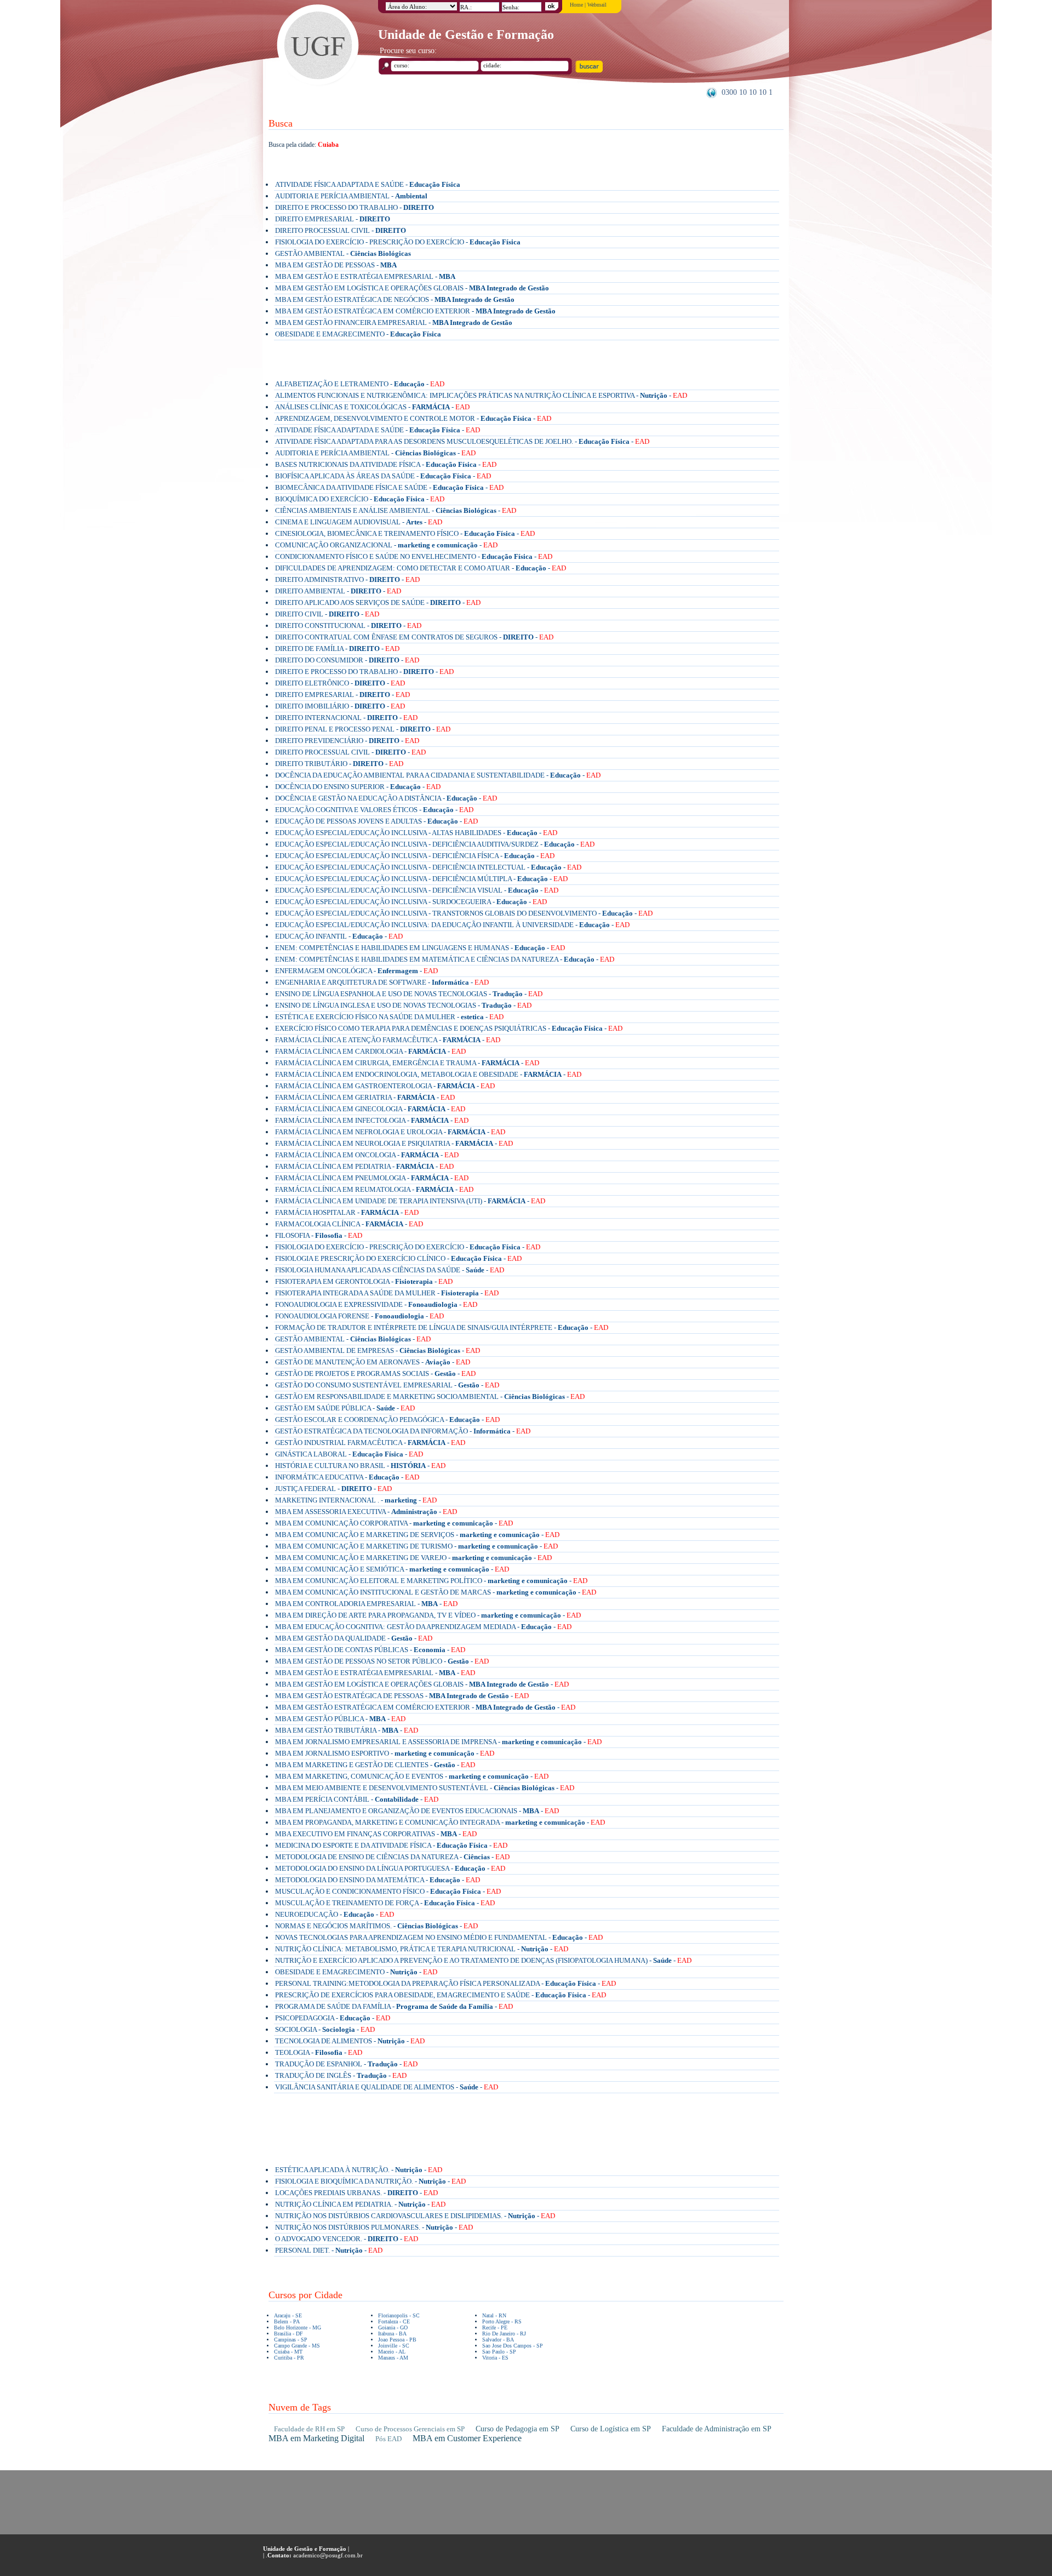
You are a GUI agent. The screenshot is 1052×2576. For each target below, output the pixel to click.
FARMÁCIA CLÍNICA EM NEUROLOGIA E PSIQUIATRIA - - (394, 1143)
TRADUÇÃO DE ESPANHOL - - (346, 2064)
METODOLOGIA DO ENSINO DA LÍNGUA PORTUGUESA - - (390, 1868)
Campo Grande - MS (297, 2346)
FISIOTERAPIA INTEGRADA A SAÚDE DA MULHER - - (387, 1293)
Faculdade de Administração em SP (717, 2429)
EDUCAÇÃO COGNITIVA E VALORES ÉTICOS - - (374, 810)
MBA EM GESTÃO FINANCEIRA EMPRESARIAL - (394, 322)
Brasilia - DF (288, 2334)
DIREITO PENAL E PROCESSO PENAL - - (363, 729)
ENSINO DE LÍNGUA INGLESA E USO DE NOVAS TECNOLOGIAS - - (403, 1005)
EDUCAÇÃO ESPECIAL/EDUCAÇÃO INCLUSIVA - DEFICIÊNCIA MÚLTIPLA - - (421, 879)
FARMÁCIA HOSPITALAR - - (347, 1212)
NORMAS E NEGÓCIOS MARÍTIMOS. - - (376, 1926)
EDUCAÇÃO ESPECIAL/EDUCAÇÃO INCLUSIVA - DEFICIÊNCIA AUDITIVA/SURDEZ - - (435, 844)
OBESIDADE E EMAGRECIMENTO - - (356, 1972)
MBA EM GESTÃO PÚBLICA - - (340, 1719)
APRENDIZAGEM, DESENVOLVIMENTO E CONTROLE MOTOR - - (413, 418)
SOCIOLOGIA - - (325, 2029)
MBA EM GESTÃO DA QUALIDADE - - (354, 1638)
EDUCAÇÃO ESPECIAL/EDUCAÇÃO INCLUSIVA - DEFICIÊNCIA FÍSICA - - (415, 856)
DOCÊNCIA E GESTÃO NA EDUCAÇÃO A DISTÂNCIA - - (386, 798)
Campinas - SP (291, 2340)
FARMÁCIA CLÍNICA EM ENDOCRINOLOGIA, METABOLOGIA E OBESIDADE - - (428, 1074)
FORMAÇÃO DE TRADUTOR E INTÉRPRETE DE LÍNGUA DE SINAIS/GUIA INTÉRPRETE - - (442, 1327)
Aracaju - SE (288, 2315)
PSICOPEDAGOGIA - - (333, 2018)
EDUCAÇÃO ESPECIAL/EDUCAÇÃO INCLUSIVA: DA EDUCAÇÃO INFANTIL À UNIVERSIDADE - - (452, 925)
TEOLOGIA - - (319, 2052)
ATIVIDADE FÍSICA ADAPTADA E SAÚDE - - (378, 430)
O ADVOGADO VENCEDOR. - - (347, 2239)
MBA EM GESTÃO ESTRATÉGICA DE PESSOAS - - (402, 1696)
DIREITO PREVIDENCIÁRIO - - (347, 741)
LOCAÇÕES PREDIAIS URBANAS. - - (356, 2193)
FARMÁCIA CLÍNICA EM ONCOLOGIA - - (367, 1155)
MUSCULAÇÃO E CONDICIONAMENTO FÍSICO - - (388, 1891)
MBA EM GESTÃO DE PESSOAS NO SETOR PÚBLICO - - (382, 1661)
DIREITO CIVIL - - (327, 614)
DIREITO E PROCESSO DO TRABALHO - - (364, 672)
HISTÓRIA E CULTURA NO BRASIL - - (360, 1466)
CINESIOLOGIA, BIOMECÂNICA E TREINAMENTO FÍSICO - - (405, 533)
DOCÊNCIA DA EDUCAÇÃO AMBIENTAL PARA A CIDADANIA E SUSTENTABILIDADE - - (438, 775)
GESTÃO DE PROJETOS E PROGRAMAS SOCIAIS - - (375, 1373)
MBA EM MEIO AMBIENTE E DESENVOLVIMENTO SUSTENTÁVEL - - (425, 1788)
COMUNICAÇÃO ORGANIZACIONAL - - (386, 545)
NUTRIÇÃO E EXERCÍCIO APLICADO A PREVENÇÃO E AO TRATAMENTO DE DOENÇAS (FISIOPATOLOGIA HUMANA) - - (483, 1960)
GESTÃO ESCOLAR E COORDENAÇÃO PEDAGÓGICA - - (387, 1420)
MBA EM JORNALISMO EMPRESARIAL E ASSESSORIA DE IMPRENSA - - (438, 1742)
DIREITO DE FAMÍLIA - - (337, 649)
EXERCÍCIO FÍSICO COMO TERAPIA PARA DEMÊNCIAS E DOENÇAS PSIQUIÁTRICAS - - (449, 1028)
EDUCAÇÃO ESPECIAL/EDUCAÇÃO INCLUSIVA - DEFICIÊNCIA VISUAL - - (417, 890)
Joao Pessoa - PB (397, 2340)
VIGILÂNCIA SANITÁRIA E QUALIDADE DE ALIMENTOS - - (387, 2087)
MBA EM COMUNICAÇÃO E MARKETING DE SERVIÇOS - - (417, 1535)
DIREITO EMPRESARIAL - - (342, 695)
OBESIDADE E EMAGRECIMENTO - (358, 334)
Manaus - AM (393, 2358)
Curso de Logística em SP (611, 2429)
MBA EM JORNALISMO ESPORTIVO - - (385, 1753)
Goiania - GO (393, 2327)
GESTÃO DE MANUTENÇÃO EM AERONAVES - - (373, 1362)
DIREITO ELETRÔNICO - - (340, 683)
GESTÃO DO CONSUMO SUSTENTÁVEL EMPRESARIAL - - (387, 1385)
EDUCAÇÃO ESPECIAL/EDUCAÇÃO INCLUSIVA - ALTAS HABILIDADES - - (416, 833)
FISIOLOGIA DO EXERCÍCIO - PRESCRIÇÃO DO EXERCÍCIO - (398, 242)
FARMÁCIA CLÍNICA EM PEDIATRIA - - (364, 1166)
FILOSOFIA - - (319, 1235)
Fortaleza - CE (394, 2321)
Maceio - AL (392, 2352)
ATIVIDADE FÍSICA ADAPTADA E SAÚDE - (368, 184)
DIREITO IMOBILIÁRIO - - (340, 706)
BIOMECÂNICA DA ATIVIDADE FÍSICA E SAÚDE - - (389, 487)
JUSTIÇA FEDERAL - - (333, 1489)
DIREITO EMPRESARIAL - (333, 219)
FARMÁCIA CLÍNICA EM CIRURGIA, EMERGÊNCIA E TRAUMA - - (407, 1063)
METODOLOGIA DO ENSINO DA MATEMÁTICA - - (378, 1880)
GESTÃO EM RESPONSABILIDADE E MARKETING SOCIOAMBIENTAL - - (430, 1396)
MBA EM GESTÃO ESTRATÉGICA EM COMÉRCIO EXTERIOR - (415, 311)
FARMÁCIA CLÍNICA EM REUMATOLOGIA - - (374, 1189)
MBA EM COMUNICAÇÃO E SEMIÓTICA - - (392, 1569)
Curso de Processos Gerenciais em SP (410, 2429)
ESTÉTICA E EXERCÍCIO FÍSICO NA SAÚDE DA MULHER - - (389, 1017)
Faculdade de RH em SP (309, 2429)
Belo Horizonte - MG (298, 2327)
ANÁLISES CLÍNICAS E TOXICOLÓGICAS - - (372, 407)
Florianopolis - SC (399, 2315)
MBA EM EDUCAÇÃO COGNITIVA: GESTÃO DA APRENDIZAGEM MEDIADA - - (423, 1627)
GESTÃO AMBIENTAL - (343, 253)
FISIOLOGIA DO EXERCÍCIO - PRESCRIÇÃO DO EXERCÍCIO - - (408, 1247)
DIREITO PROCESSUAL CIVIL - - (350, 752)
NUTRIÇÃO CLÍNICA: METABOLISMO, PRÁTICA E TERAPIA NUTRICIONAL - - (422, 1949)
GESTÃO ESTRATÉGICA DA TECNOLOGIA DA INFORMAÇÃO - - (403, 1431)
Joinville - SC (394, 2346)
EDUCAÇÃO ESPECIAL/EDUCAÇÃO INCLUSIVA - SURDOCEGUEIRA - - (411, 902)
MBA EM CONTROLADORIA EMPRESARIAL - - (366, 1604)
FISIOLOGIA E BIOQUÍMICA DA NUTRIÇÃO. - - (370, 2181)
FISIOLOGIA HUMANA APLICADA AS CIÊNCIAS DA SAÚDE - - (390, 1270)
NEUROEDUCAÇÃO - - (335, 1914)
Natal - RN (494, 2315)
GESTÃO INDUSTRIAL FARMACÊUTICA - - (370, 1443)
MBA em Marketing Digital (316, 2438)
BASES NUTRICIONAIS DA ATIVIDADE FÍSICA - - (386, 464)
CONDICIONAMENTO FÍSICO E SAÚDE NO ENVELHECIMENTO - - (414, 556)
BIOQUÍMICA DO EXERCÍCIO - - (360, 499)
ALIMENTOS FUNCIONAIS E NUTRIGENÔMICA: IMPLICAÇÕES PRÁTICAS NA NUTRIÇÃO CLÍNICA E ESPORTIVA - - (481, 395)
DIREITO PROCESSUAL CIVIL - (341, 230)
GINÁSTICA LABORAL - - (349, 1454)
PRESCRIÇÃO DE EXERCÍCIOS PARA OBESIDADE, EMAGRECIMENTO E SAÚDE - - (441, 1995)
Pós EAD (388, 2439)
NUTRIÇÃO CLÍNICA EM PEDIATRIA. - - (360, 2204)
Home (576, 5)
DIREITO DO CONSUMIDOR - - (347, 660)
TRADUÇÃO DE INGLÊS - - (341, 2075)
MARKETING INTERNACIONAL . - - (356, 1500)
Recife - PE (495, 2327)
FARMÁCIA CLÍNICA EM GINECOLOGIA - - (370, 1109)
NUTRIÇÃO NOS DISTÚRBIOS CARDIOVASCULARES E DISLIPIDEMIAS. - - (415, 2216)
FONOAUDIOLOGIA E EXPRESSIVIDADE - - (376, 1304)
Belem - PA (287, 2321)
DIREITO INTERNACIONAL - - (346, 718)
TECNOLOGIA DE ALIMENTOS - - (350, 2041)
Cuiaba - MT (288, 2352)
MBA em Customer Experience (467, 2438)
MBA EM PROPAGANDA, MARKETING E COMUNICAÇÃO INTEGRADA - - (440, 1822)
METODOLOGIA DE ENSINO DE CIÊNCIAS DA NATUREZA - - (392, 1857)
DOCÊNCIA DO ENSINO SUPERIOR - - (358, 787)
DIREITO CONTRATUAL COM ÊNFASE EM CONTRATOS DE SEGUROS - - (414, 637)
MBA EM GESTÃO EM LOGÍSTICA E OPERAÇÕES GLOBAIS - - (422, 1684)
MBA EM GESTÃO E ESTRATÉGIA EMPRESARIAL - (365, 276)
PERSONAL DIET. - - (329, 2250)
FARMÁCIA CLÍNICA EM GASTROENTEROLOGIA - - (385, 1086)
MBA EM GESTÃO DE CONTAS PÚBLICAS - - (370, 1650)
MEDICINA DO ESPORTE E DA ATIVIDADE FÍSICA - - (391, 1845)
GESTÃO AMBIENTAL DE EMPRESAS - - (378, 1350)
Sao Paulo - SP (499, 2352)
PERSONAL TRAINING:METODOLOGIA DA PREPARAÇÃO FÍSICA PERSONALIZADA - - (445, 1983)
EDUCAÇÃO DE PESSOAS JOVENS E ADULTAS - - (376, 821)
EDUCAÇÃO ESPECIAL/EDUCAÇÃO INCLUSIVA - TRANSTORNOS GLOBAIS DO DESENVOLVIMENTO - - (464, 913)
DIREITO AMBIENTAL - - (338, 591)
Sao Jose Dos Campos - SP (513, 2346)
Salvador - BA (498, 2340)
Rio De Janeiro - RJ (504, 2334)
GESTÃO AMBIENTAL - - (353, 1339)
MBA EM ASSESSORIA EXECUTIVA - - (366, 1512)
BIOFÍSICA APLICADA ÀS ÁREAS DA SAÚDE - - (383, 476)
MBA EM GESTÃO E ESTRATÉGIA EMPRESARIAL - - (375, 1673)
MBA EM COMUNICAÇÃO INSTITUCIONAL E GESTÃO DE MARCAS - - (436, 1592)
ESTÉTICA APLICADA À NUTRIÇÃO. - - (359, 2170)
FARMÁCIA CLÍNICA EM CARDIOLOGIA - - (370, 1051)
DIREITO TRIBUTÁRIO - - (339, 764)
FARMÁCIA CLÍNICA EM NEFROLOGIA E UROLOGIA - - (390, 1132)
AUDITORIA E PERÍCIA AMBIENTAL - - (375, 453)
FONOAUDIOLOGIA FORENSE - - (359, 1316)
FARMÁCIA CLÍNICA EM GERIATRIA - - (365, 1097)
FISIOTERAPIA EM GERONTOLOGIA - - (364, 1281)
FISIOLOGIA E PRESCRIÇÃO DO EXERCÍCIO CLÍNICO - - (398, 1258)
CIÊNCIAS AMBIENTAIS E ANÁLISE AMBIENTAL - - (396, 510)
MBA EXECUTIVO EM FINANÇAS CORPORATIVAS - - (376, 1834)
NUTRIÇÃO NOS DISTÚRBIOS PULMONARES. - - (374, 2227)
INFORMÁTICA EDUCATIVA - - (347, 1477)
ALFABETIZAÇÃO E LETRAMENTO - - (360, 384)
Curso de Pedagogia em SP (518, 2429)
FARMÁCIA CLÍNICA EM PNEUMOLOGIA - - (372, 1178)
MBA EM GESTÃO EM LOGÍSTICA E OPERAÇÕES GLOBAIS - (412, 288)
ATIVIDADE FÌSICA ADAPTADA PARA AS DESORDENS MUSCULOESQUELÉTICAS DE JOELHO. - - (462, 441)
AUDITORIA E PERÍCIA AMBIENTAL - (351, 196)
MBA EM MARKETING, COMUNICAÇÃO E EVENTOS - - (412, 1776)
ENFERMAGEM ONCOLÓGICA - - (356, 971)
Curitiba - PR (289, 2358)
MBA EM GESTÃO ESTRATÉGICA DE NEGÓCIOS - (395, 299)
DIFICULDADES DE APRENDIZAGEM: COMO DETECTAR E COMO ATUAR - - (421, 568)
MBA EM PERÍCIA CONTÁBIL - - (357, 1799)
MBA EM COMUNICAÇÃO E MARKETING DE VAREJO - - (413, 1558)
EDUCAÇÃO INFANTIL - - (339, 936)
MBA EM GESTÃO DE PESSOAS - (336, 265)
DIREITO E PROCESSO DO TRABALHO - (355, 207)
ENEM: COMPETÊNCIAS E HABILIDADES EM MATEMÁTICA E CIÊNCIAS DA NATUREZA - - (445, 959)
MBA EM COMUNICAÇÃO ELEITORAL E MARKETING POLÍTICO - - (431, 1581)
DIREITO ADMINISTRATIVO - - (347, 579)
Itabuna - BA (392, 2334)
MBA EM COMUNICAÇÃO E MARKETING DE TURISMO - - (416, 1546)
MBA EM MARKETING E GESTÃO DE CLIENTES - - (375, 1765)
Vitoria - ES (495, 2358)
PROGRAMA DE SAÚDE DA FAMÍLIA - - (394, 2006)
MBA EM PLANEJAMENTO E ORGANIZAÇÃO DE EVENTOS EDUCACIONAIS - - (417, 1811)
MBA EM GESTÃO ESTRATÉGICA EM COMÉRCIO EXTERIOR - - (425, 1707)
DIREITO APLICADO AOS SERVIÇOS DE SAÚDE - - (378, 602)
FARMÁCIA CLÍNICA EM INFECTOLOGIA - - (372, 1120)
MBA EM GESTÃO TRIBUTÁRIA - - (347, 1730)
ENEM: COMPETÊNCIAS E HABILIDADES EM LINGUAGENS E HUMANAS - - (420, 948)
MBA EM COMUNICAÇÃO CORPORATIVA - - (394, 1523)
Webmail (597, 5)
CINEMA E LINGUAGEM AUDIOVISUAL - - (359, 522)
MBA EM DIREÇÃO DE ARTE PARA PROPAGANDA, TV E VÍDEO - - (428, 1615)
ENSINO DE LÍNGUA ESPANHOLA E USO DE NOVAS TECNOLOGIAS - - (409, 994)
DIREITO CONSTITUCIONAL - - (348, 626)
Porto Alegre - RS (502, 2321)
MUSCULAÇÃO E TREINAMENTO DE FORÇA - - (385, 1903)
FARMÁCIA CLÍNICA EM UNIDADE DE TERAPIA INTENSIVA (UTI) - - (410, 1201)
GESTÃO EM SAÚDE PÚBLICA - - (345, 1408)
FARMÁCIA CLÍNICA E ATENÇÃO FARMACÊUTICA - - (388, 1040)
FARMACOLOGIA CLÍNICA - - (349, 1224)
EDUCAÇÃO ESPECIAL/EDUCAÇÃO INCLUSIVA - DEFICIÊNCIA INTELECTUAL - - (428, 867)
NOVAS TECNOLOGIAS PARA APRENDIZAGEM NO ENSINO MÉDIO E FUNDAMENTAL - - (439, 1937)
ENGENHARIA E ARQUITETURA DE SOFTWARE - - (382, 982)
